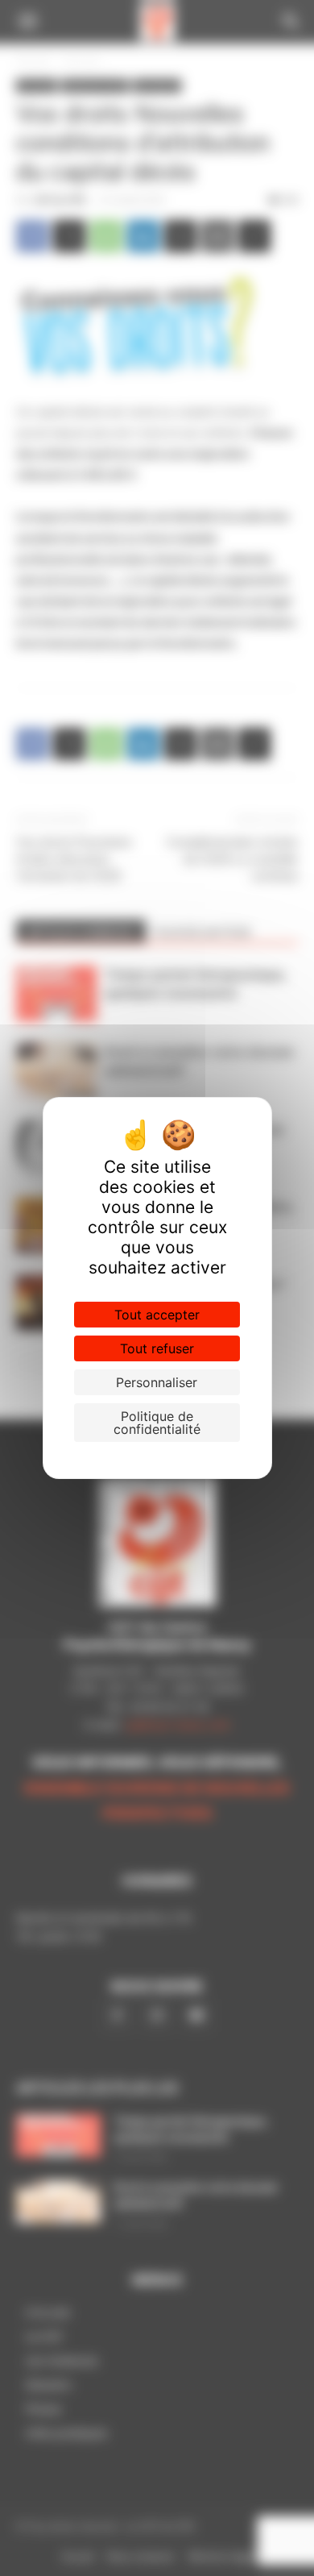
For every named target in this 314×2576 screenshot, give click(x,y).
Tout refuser (157, 1348)
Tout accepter (157, 1315)
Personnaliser (157, 1382)
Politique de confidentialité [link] (157, 1423)
